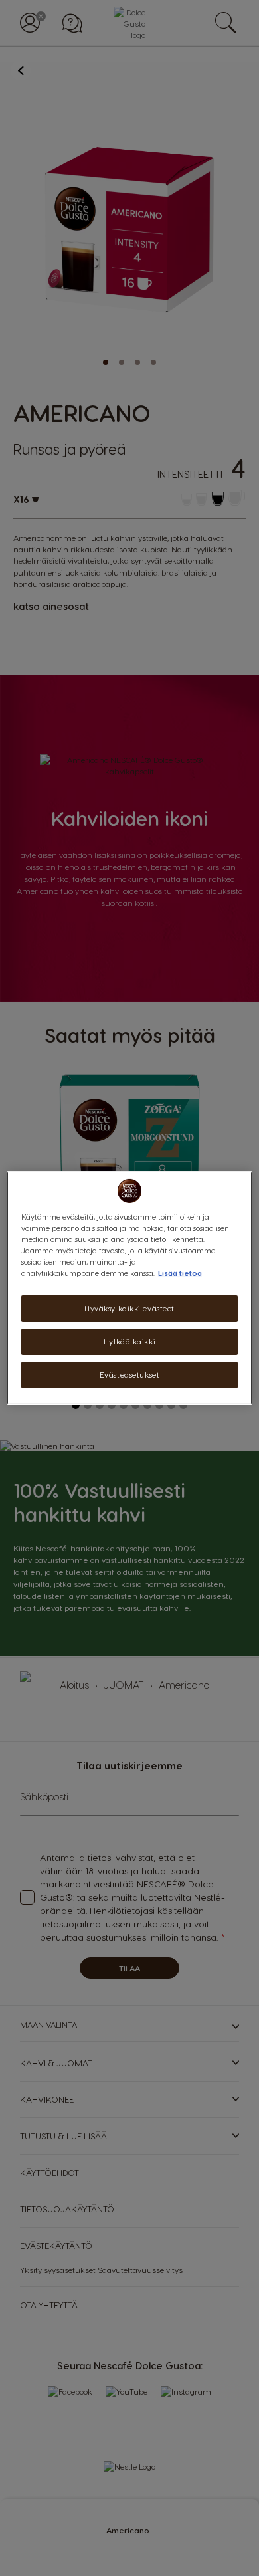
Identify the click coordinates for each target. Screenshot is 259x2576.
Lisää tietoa (180, 1273)
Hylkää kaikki (129, 1342)
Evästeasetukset (130, 1375)
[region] (130, 1288)
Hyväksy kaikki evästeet (129, 1308)
